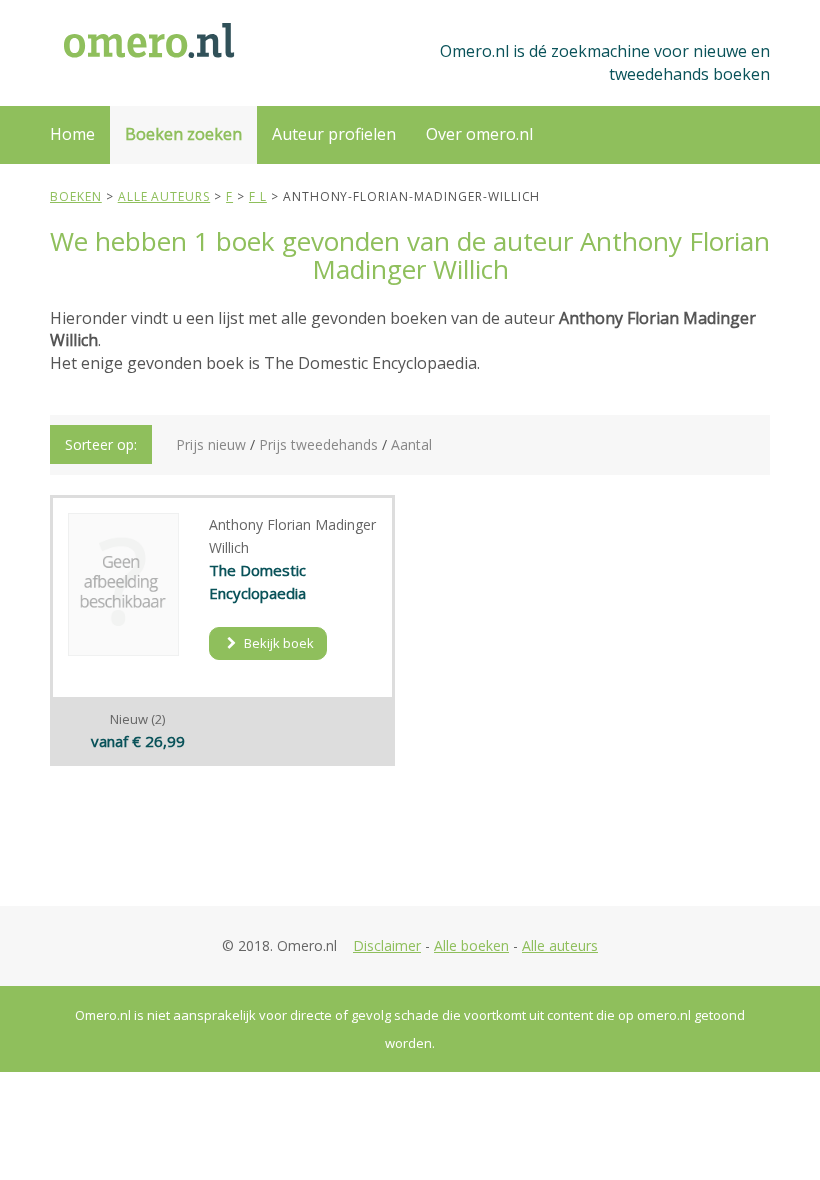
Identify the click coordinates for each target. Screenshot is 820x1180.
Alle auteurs (560, 945)
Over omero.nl (479, 134)
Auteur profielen (334, 134)
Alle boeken (471, 945)
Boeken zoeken (183, 134)
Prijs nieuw (211, 444)
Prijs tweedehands (318, 444)
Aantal (411, 444)
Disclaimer (387, 945)
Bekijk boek (277, 643)
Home (72, 134)
